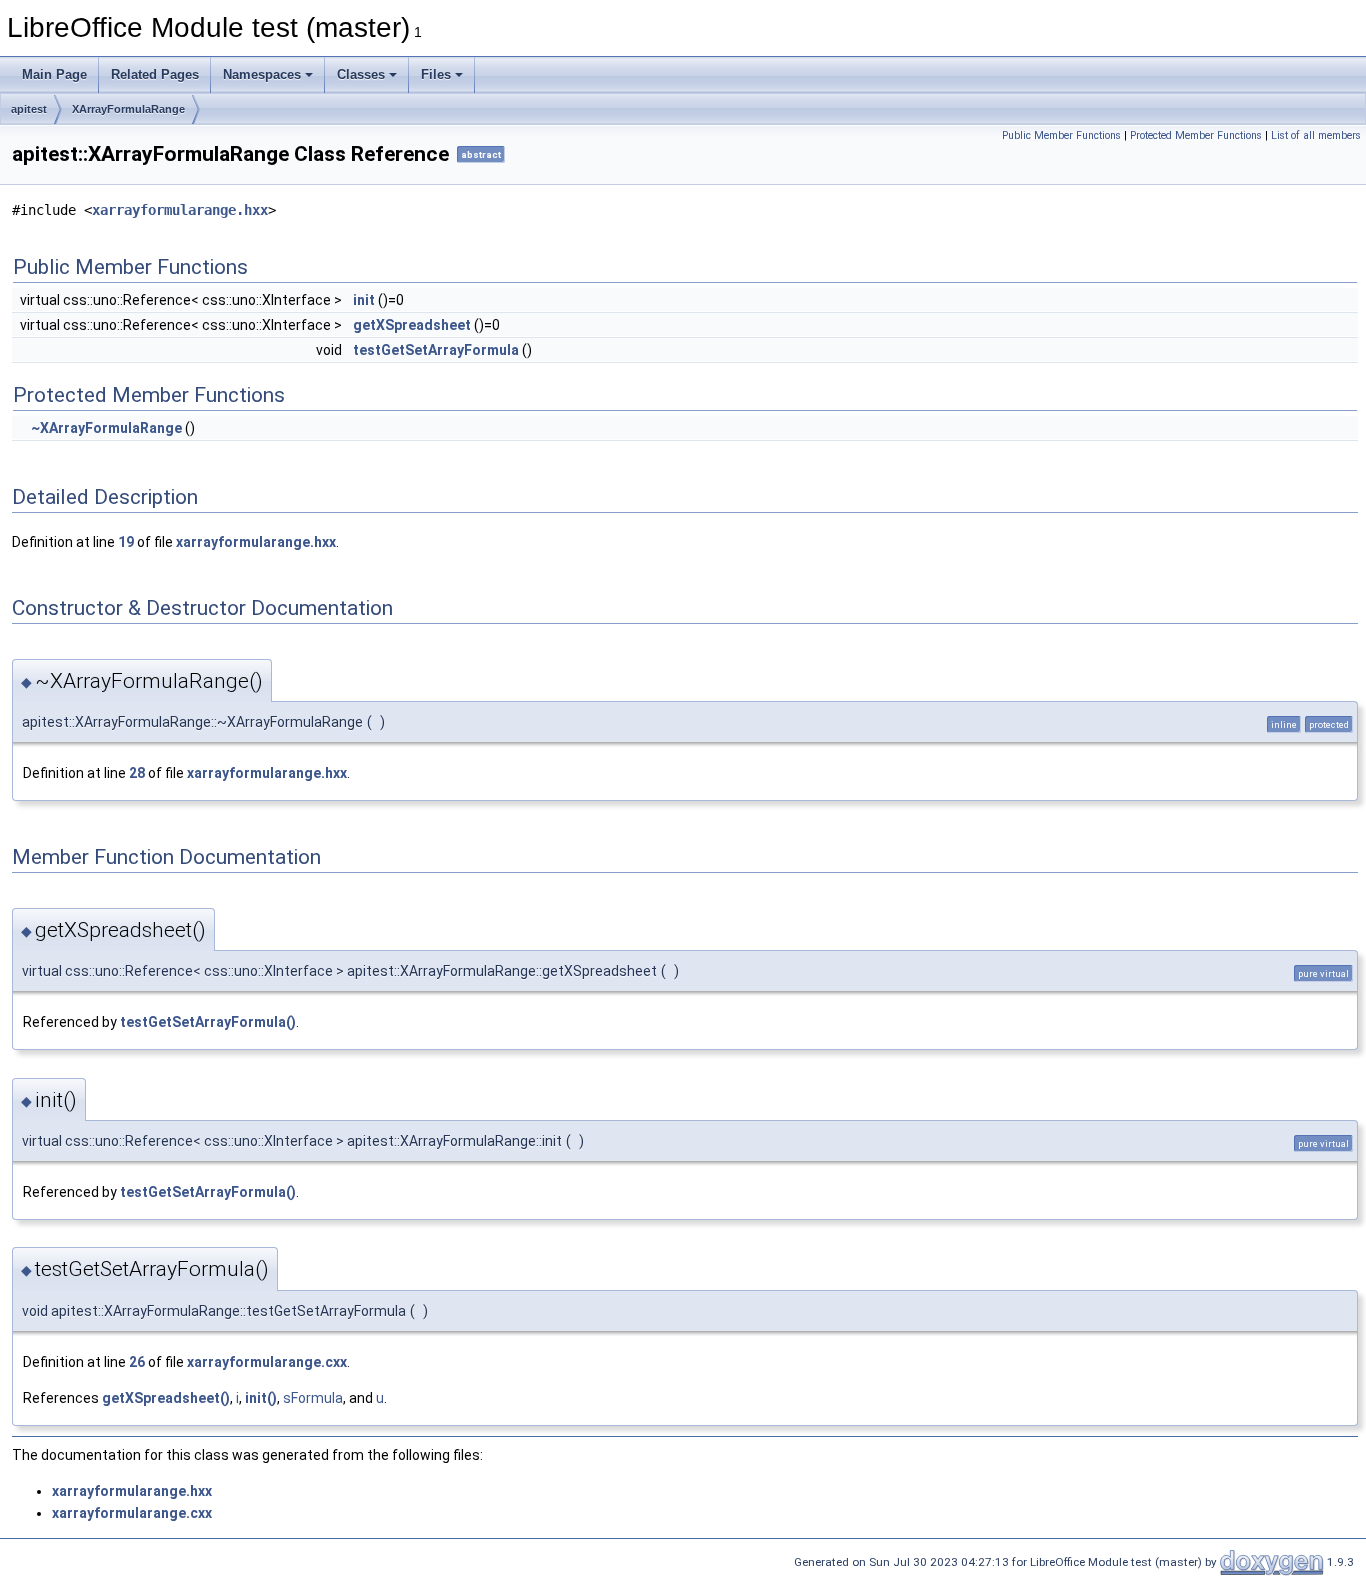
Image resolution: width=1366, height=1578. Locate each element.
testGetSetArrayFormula (436, 350)
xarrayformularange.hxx (180, 210)
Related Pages (155, 74)
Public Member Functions (1061, 135)
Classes (361, 74)
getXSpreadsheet (412, 325)
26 (137, 1362)
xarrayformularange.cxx (267, 1362)
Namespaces (262, 74)
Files (436, 74)
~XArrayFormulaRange (106, 428)
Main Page (54, 74)
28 (137, 773)
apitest (29, 109)
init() (261, 1398)
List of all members (1316, 135)
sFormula (313, 1398)
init (364, 300)
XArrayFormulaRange (128, 109)
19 (126, 542)
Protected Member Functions (1196, 135)
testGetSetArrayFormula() (208, 1022)
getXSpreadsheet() (166, 1398)
